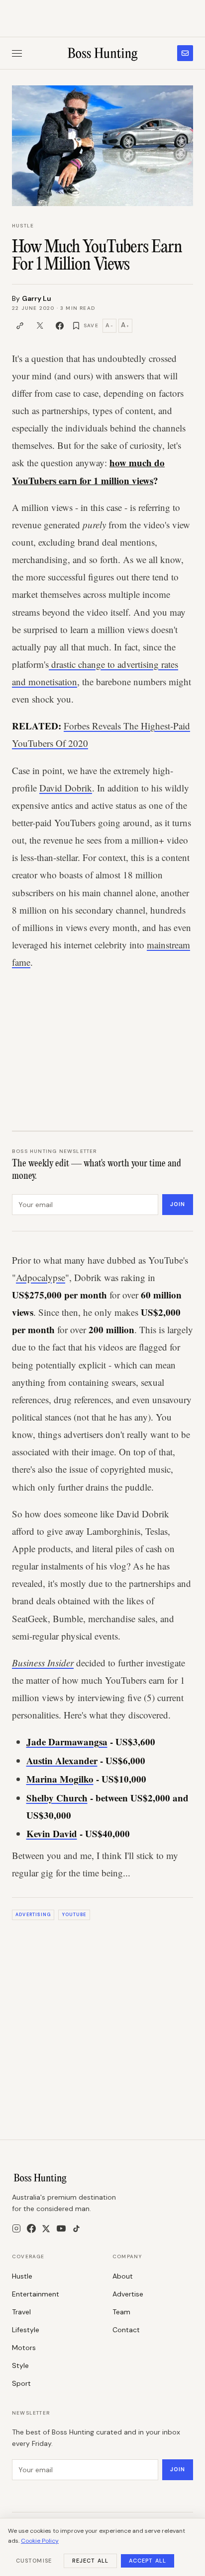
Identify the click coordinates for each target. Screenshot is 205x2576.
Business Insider (43, 1663)
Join (178, 1204)
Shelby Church (57, 1798)
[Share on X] (40, 326)
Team (121, 2312)
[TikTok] (76, 2229)
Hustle (23, 226)
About (123, 2276)
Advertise (128, 2294)
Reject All (90, 2561)
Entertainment (36, 2294)
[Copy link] (20, 326)
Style (20, 2365)
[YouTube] (61, 2228)
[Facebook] (31, 2228)
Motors (24, 2348)
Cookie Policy (40, 2541)
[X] (46, 2229)
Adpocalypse (41, 1277)
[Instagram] (16, 2228)
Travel (21, 2312)
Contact (126, 2330)
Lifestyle (26, 2330)
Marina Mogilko (60, 1779)
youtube (74, 1915)
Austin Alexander (62, 1760)
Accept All (148, 2561)
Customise (34, 2561)
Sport (21, 2383)
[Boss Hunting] (103, 53)
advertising (33, 1915)
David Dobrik (66, 788)
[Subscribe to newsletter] (185, 53)
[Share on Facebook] (60, 326)
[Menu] (17, 53)
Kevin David (52, 1833)
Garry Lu (37, 298)
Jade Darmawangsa (67, 1742)
